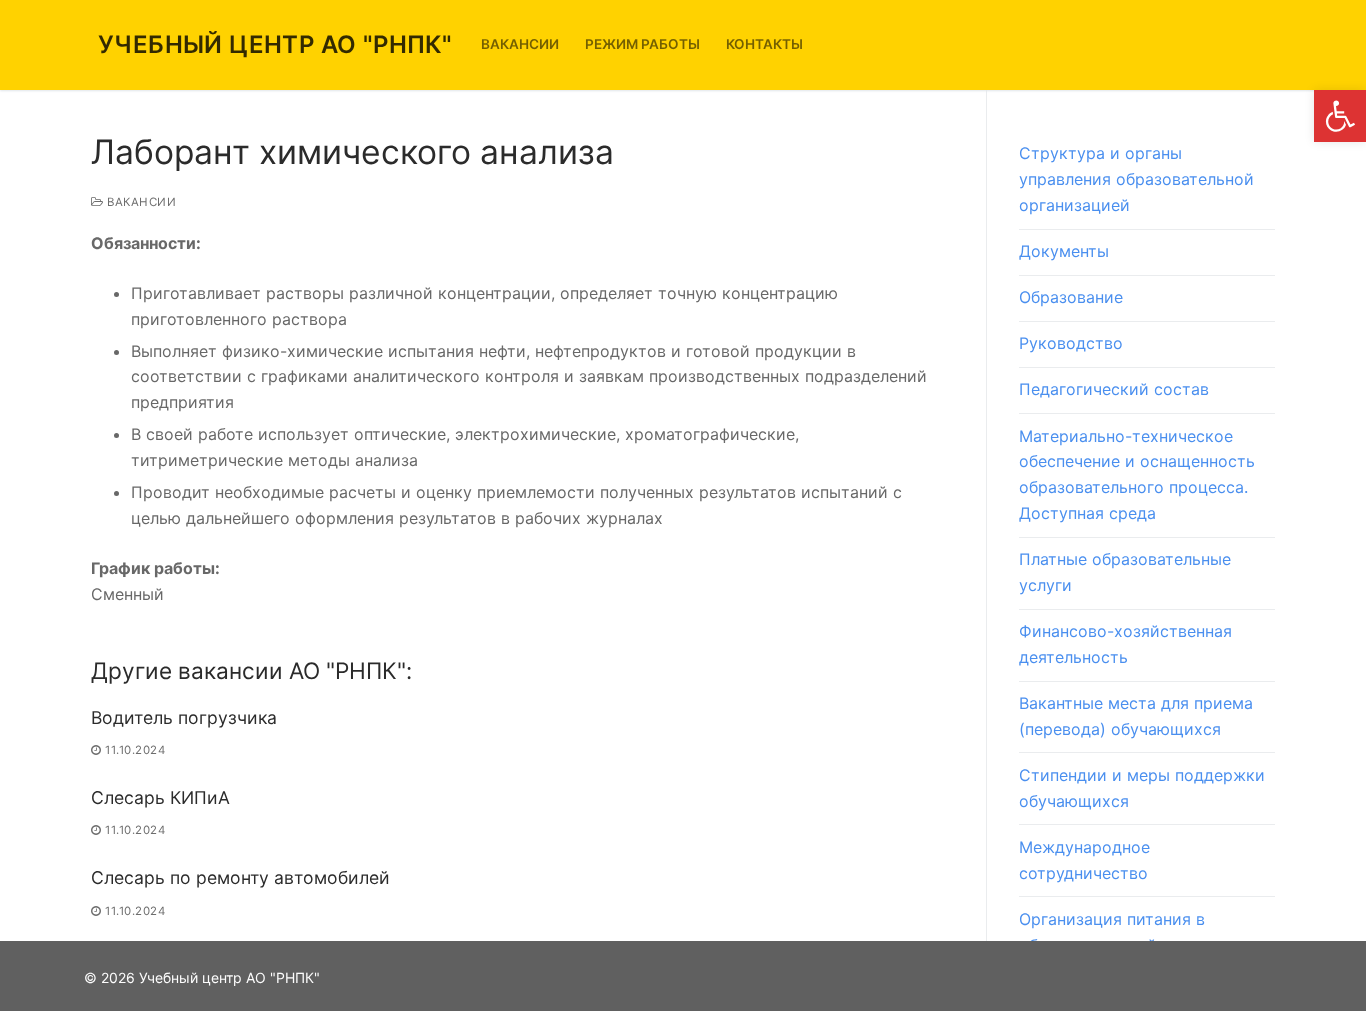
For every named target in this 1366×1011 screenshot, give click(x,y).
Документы (1064, 251)
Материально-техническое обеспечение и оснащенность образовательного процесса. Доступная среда (1137, 475)
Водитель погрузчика (184, 717)
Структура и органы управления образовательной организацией (1136, 179)
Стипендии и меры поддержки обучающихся (1142, 788)
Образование (1071, 297)
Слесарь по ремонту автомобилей (240, 877)
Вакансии (140, 202)
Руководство (1071, 343)
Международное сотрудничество (1084, 860)
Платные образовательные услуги (1125, 572)
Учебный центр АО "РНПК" (275, 44)
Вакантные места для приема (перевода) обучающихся (1136, 716)
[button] (1340, 116)
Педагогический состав (1114, 389)
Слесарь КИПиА (160, 797)
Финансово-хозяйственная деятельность (1125, 644)
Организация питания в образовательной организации (1141, 932)
